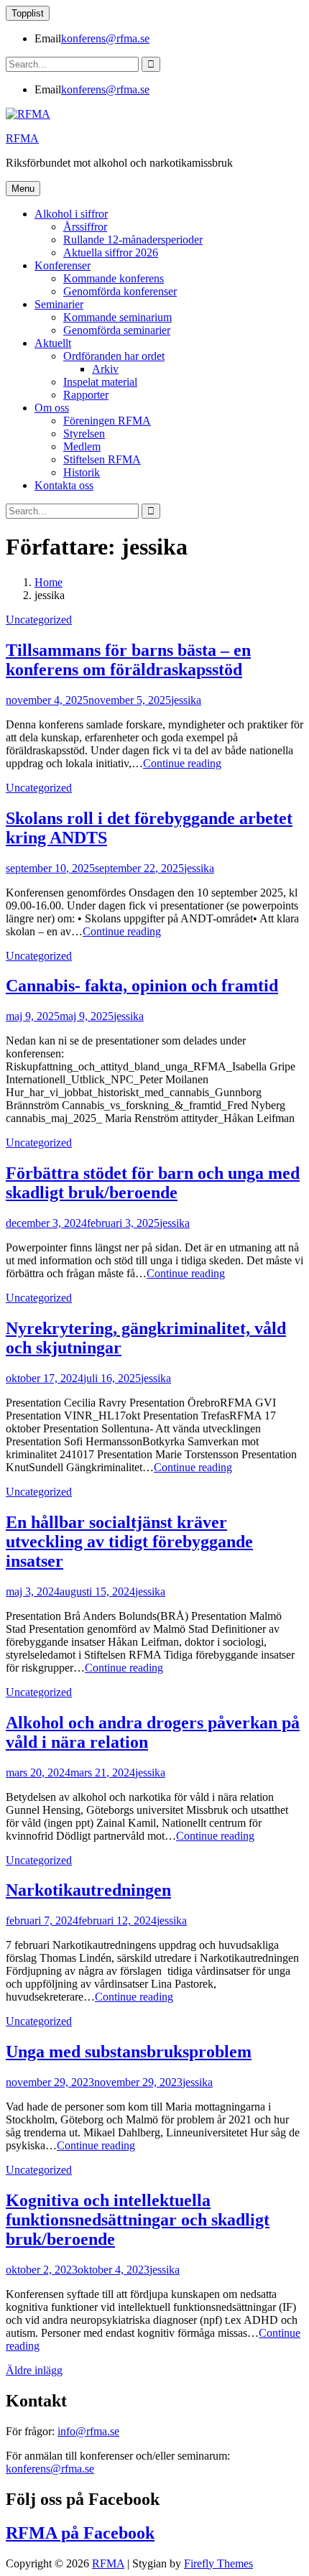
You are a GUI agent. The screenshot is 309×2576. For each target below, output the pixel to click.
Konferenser (63, 265)
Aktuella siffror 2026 (111, 252)
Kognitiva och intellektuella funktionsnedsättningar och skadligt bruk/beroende (138, 2220)
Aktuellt (53, 343)
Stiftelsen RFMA (102, 459)
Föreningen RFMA (107, 421)
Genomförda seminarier (117, 330)
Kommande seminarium (117, 317)
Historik (82, 472)
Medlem (82, 446)
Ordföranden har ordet (114, 356)
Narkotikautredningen (88, 1890)
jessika (186, 700)
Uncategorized (39, 620)
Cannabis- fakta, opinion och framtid (142, 986)
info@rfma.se (88, 2431)
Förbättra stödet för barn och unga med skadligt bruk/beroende (153, 1183)
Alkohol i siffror (71, 214)
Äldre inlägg (34, 2370)
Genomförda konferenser (120, 291)
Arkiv (105, 369)
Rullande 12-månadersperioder (133, 240)
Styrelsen (84, 434)
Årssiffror (85, 227)
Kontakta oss (64, 485)
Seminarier (59, 304)
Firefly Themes (218, 2563)
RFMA (22, 138)
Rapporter (86, 395)
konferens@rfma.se (105, 38)
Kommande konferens (114, 278)
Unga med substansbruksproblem (129, 2052)
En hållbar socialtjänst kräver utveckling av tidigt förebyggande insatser (129, 1542)
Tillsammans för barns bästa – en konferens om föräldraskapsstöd (128, 660)
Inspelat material (100, 382)
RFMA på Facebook (80, 2533)
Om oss (52, 408)
